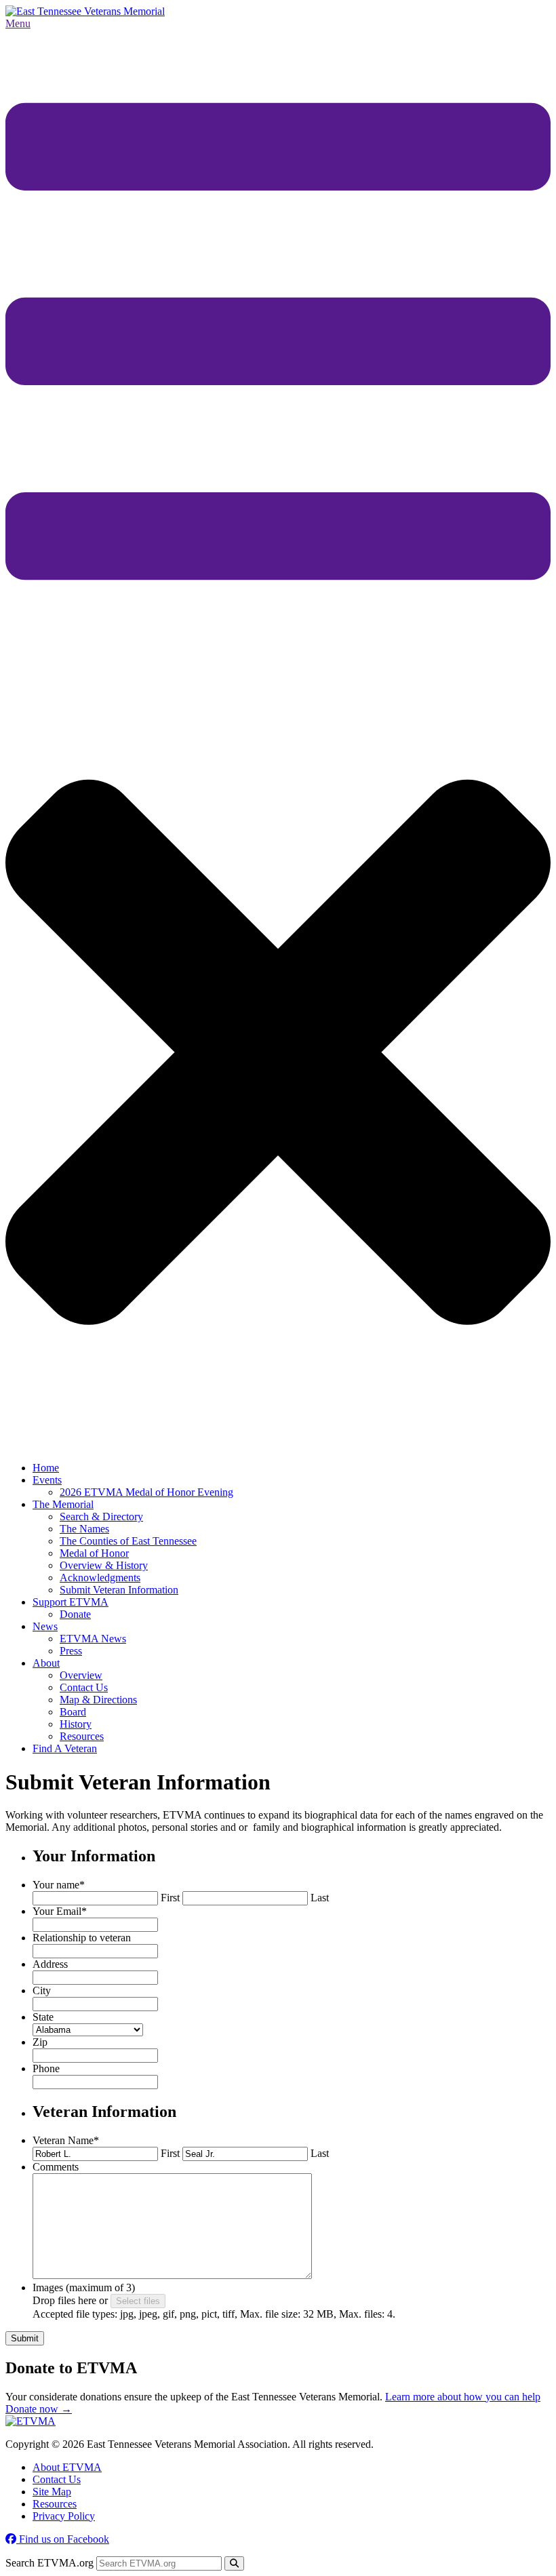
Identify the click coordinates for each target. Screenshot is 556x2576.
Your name (59, 1885)
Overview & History (104, 1565)
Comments (56, 2167)
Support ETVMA (71, 1602)
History (76, 1724)
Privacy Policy (64, 2516)
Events (47, 1480)
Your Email (60, 1911)
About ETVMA (67, 2467)
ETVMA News (93, 1639)
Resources (82, 1736)
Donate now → (39, 2409)
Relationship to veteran (82, 1938)
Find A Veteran (65, 1748)
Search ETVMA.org (49, 2563)
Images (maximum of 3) (84, 2287)
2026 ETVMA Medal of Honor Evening (146, 1492)
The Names (84, 1529)
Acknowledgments (100, 1578)
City (42, 1990)
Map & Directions (98, 1700)
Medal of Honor (94, 1553)
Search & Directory (101, 1517)
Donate (75, 1614)
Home (46, 1468)
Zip (40, 2042)
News (45, 1626)
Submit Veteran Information (119, 1590)
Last (320, 1898)
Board (73, 1712)
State (43, 2017)
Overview (81, 1675)
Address (50, 1964)
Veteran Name (66, 2140)
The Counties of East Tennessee (128, 1541)
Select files (138, 2301)
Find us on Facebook (63, 2539)
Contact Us (84, 1687)
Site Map (52, 2492)
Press (71, 1651)
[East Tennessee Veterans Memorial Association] (85, 11)
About (46, 1663)
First (170, 1898)
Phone (46, 2068)
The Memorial (63, 1504)
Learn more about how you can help (463, 2397)
